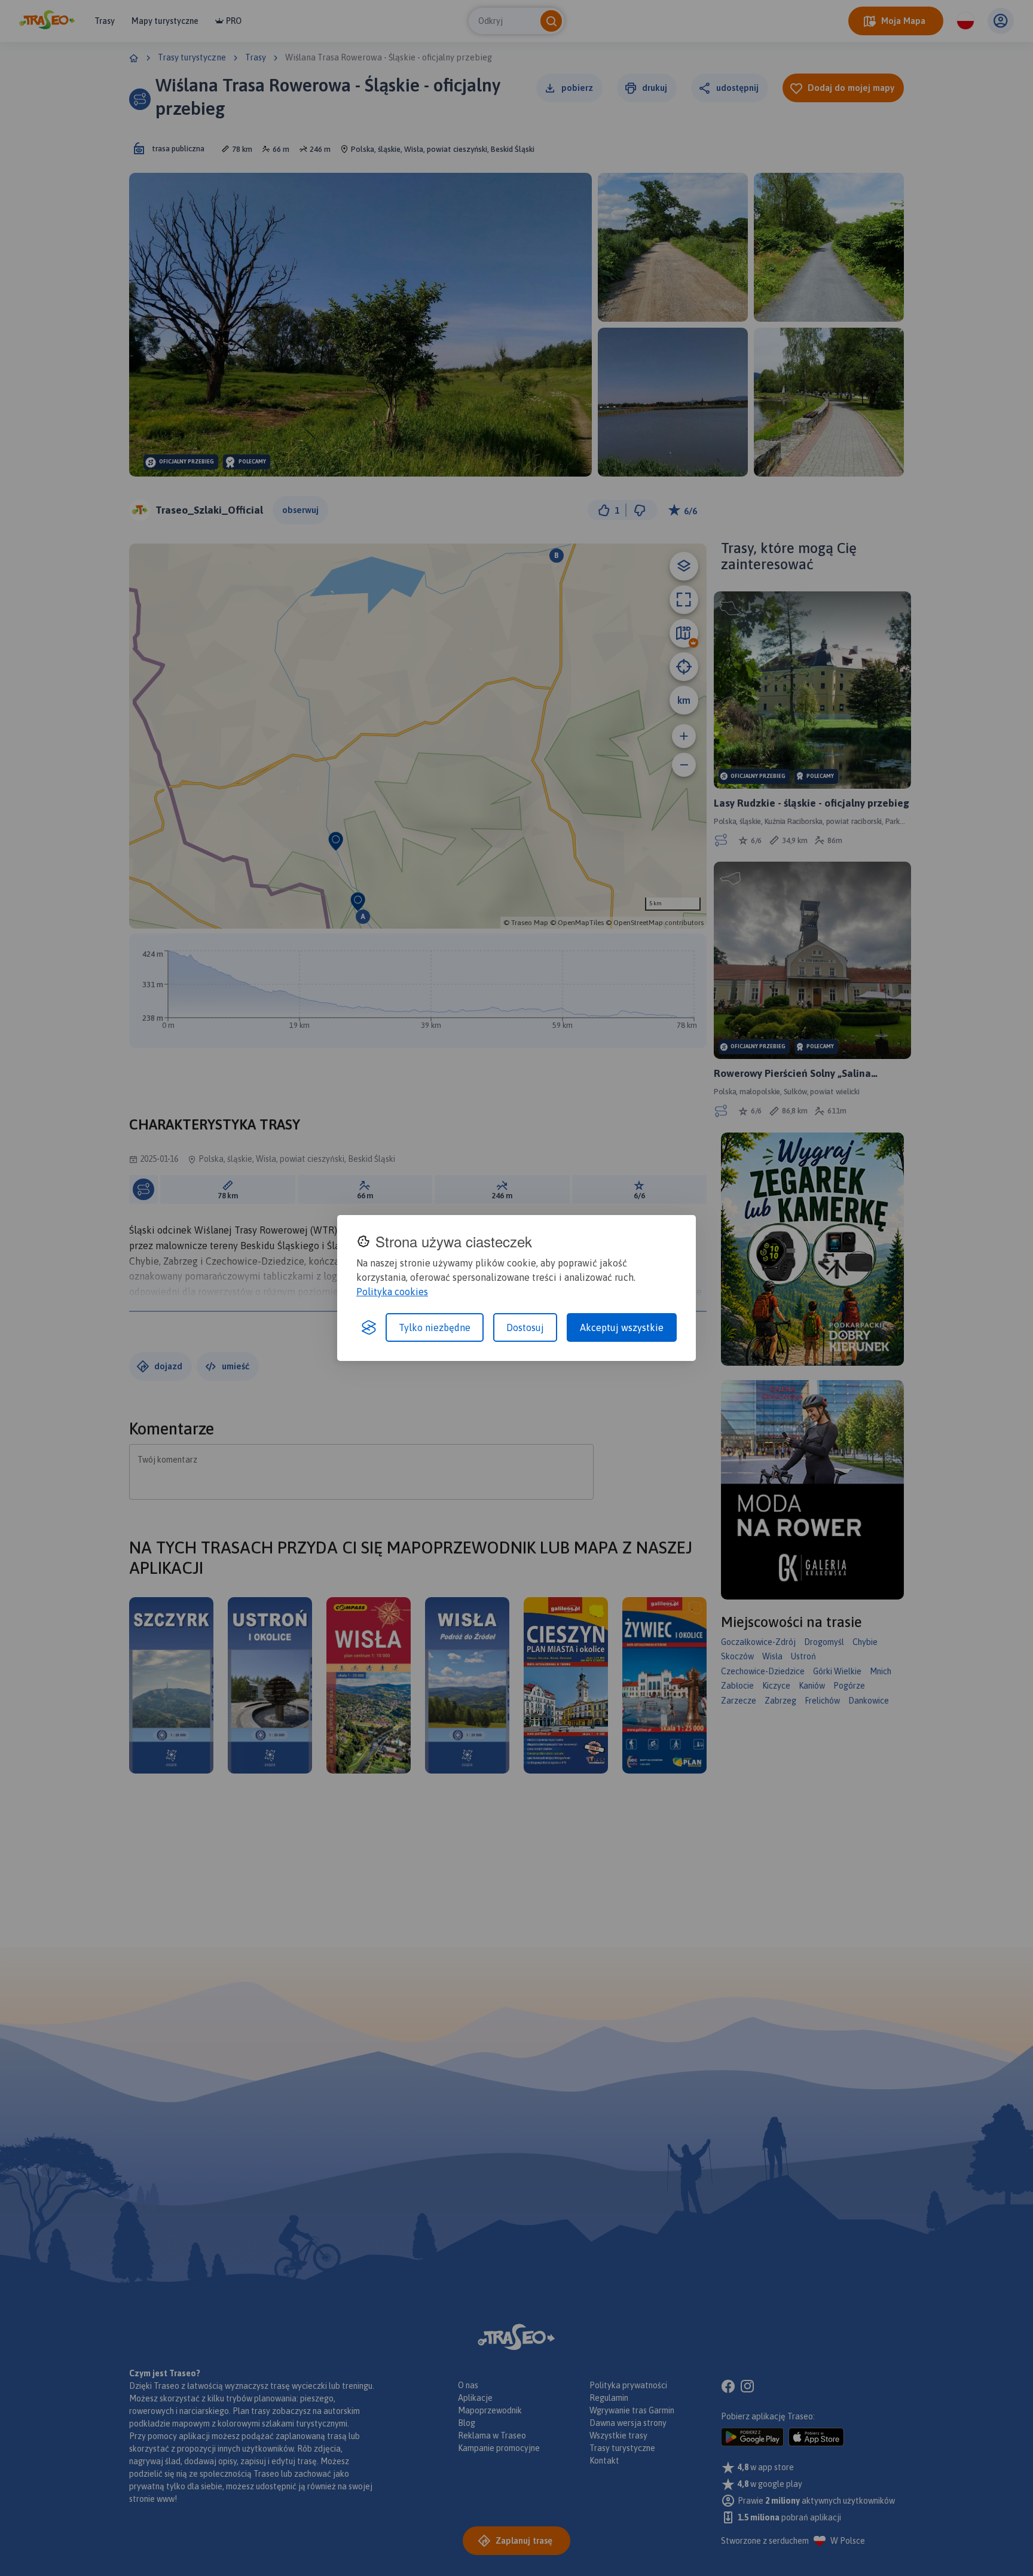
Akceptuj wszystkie (622, 1327)
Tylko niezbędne (435, 1327)
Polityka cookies (392, 1292)
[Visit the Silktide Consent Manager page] (369, 1327)
